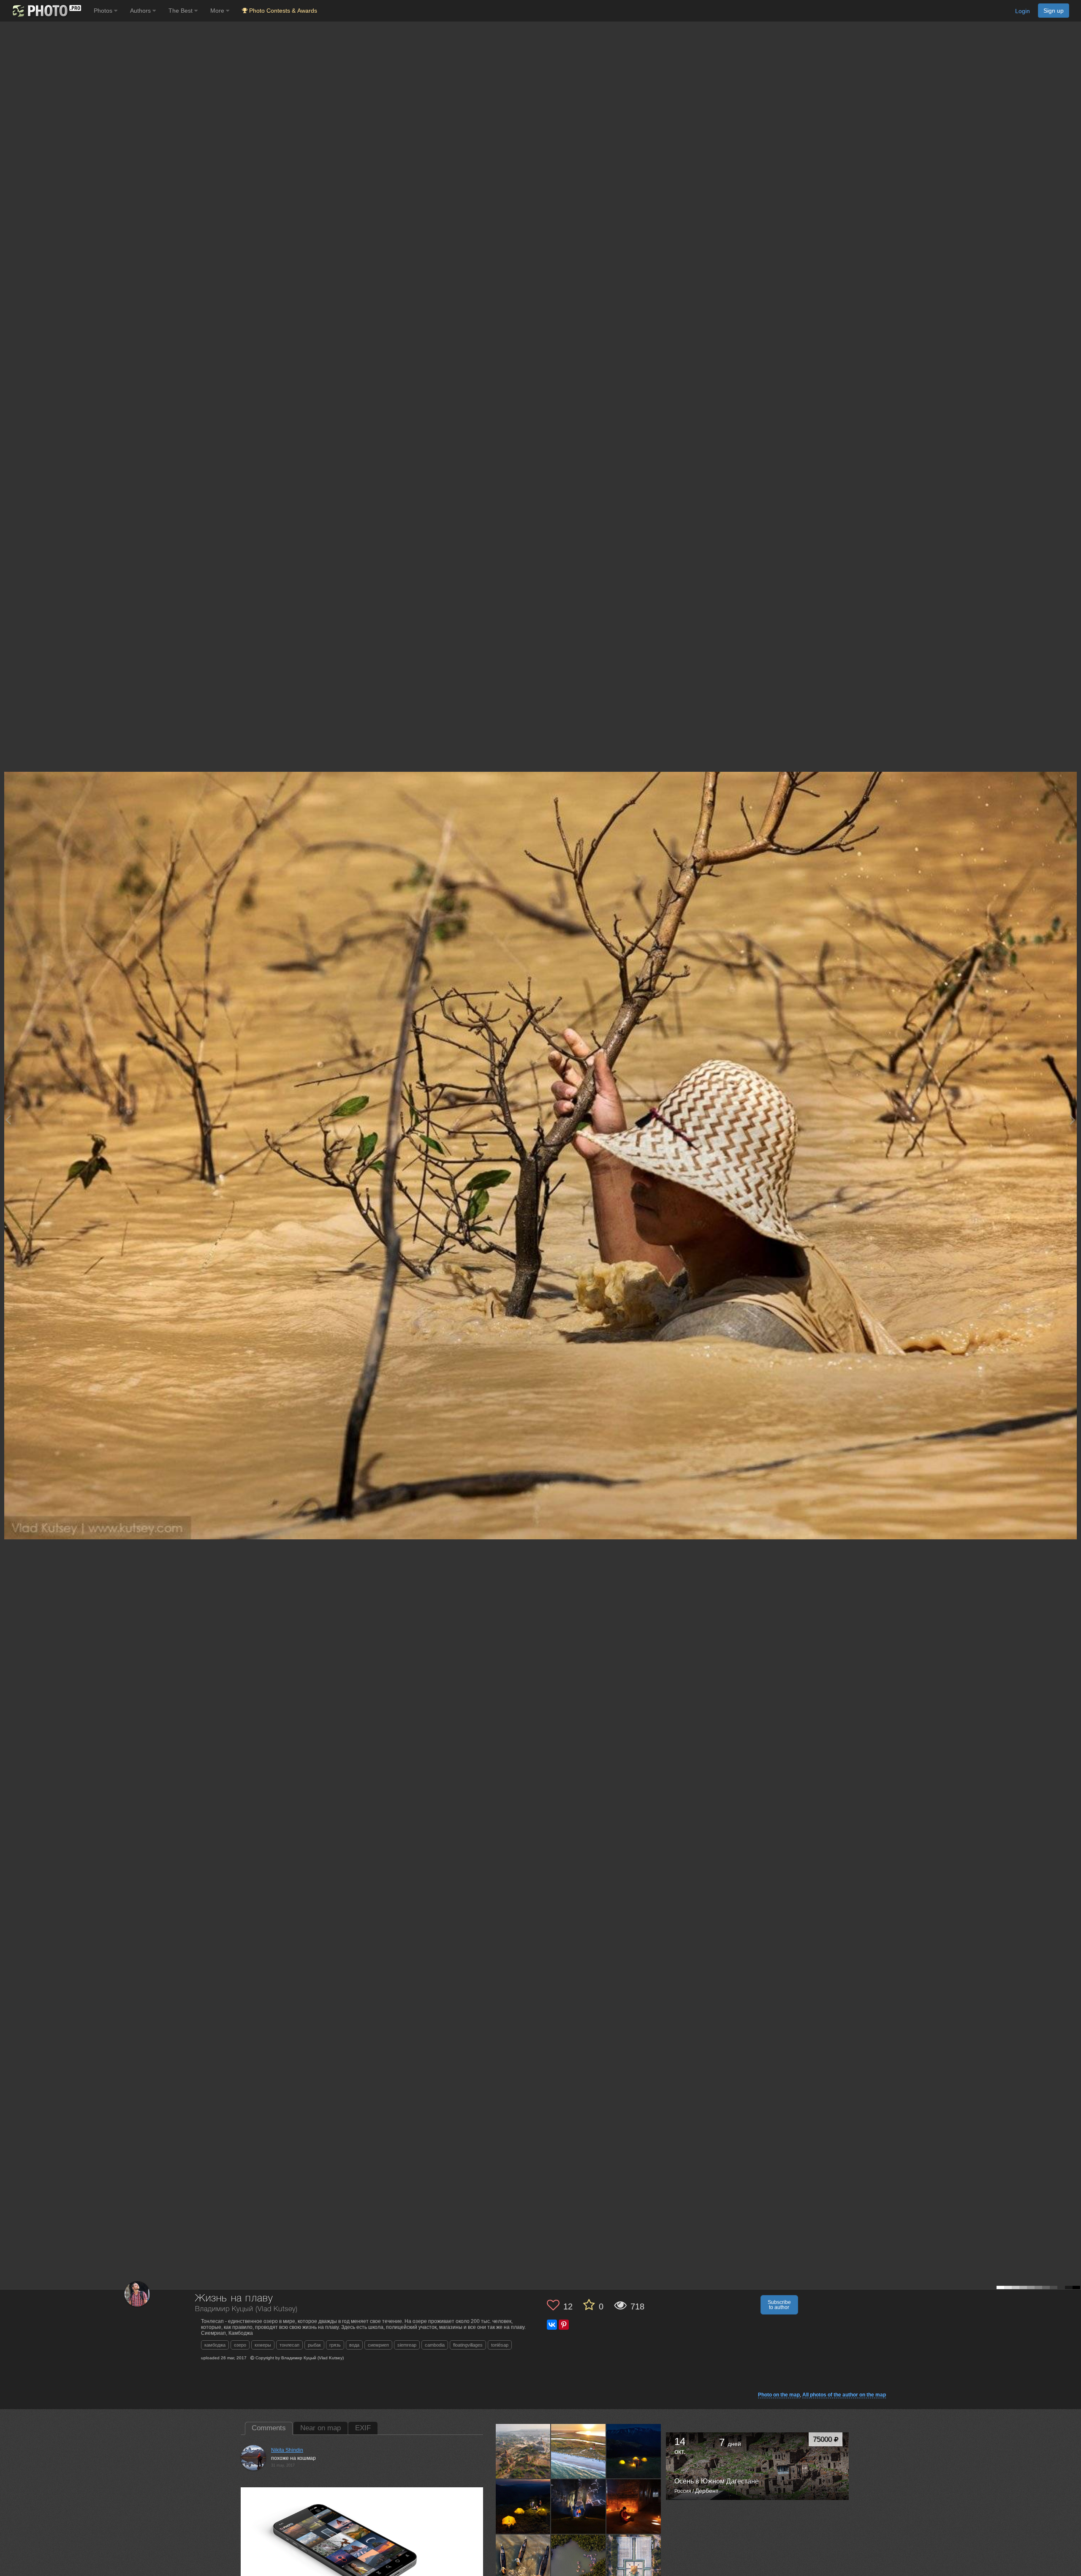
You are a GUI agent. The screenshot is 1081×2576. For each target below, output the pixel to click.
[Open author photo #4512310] (634, 2562)
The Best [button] (181, 11)
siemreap (407, 2345)
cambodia (435, 2345)
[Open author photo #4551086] (579, 2506)
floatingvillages (468, 2345)
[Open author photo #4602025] (523, 2506)
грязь (335, 2345)
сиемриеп (378, 2345)
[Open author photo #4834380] (579, 2451)
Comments (269, 2428)
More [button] (218, 11)
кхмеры (263, 2345)
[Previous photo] (8, 1120)
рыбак (314, 2345)
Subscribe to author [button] (779, 2305)
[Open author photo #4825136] (634, 2451)
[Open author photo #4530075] (523, 2562)
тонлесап (289, 2345)
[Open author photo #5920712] (523, 2451)
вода (354, 2345)
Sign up (1054, 11)
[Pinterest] (564, 2325)
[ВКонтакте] (552, 2325)
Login (1023, 11)
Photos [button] (104, 11)
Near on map (320, 2428)
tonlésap (500, 2345)
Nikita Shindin (287, 2450)
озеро (240, 2345)
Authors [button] (141, 11)
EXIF (363, 2428)
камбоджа (215, 2345)
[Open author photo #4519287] (579, 2562)
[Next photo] (1073, 1120)
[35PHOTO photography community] (46, 11)
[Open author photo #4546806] (634, 2506)
